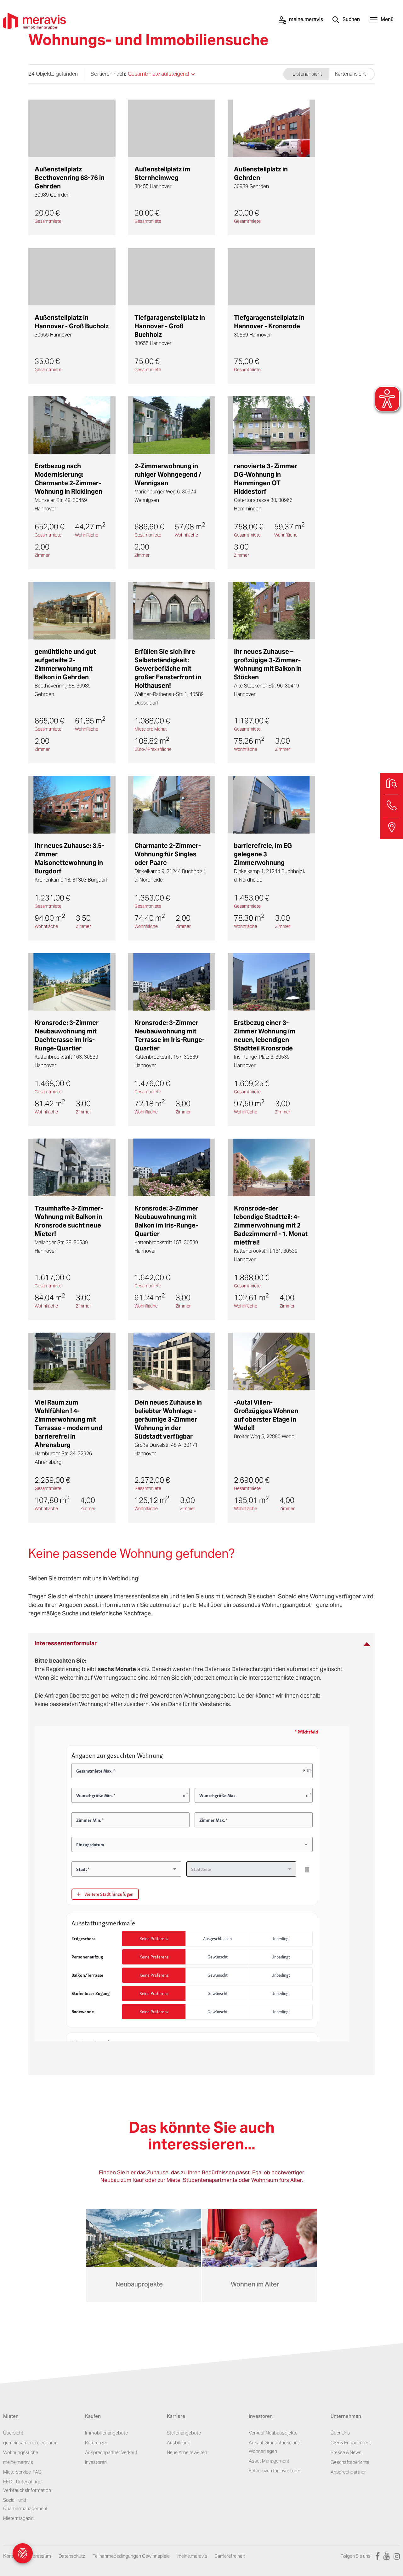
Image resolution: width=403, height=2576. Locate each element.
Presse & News (346, 2452)
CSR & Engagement (351, 2443)
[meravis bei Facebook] (376, 2556)
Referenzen (97, 2443)
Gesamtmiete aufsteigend (158, 74)
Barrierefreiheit (230, 2556)
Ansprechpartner (348, 2472)
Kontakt (11, 2556)
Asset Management (269, 2461)
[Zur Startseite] (34, 20)
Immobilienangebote (106, 2433)
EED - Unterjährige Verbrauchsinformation (27, 2486)
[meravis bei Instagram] (395, 2556)
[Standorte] (392, 828)
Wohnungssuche (21, 2452)
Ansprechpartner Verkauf (111, 2452)
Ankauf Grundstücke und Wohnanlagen (275, 2447)
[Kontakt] (392, 806)
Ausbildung (179, 2443)
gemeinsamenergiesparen (30, 2443)
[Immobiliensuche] (392, 784)
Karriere (176, 2417)
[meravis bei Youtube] (385, 2556)
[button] (382, 20)
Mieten (11, 2417)
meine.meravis (18, 2462)
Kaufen (93, 2417)
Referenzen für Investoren (275, 2471)
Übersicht (13, 2433)
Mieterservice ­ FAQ (22, 2472)
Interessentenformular (66, 1643)
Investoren (96, 2462)
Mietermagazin (18, 2518)
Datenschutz (72, 2556)
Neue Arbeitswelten (187, 2452)
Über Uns (340, 2433)
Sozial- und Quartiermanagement (25, 2504)
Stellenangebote (184, 2433)
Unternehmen (346, 2417)
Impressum (39, 2556)
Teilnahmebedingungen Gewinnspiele (131, 2556)
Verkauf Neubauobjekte (273, 2433)
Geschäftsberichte (350, 2462)
